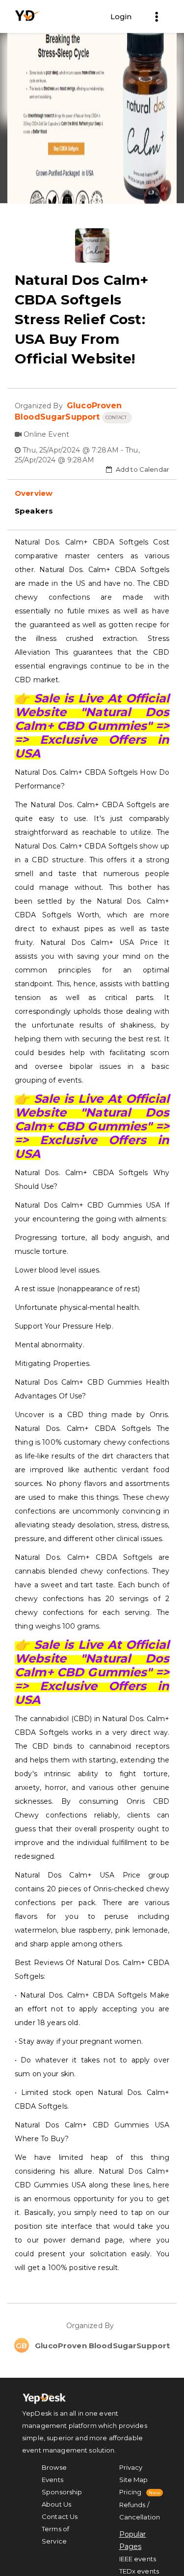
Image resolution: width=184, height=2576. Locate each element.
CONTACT (117, 417)
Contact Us (60, 2516)
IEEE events (138, 2559)
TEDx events (139, 2571)
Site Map (134, 2480)
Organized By (92, 2326)
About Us (56, 2504)
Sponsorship (62, 2492)
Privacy (131, 2467)
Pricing (131, 2492)
